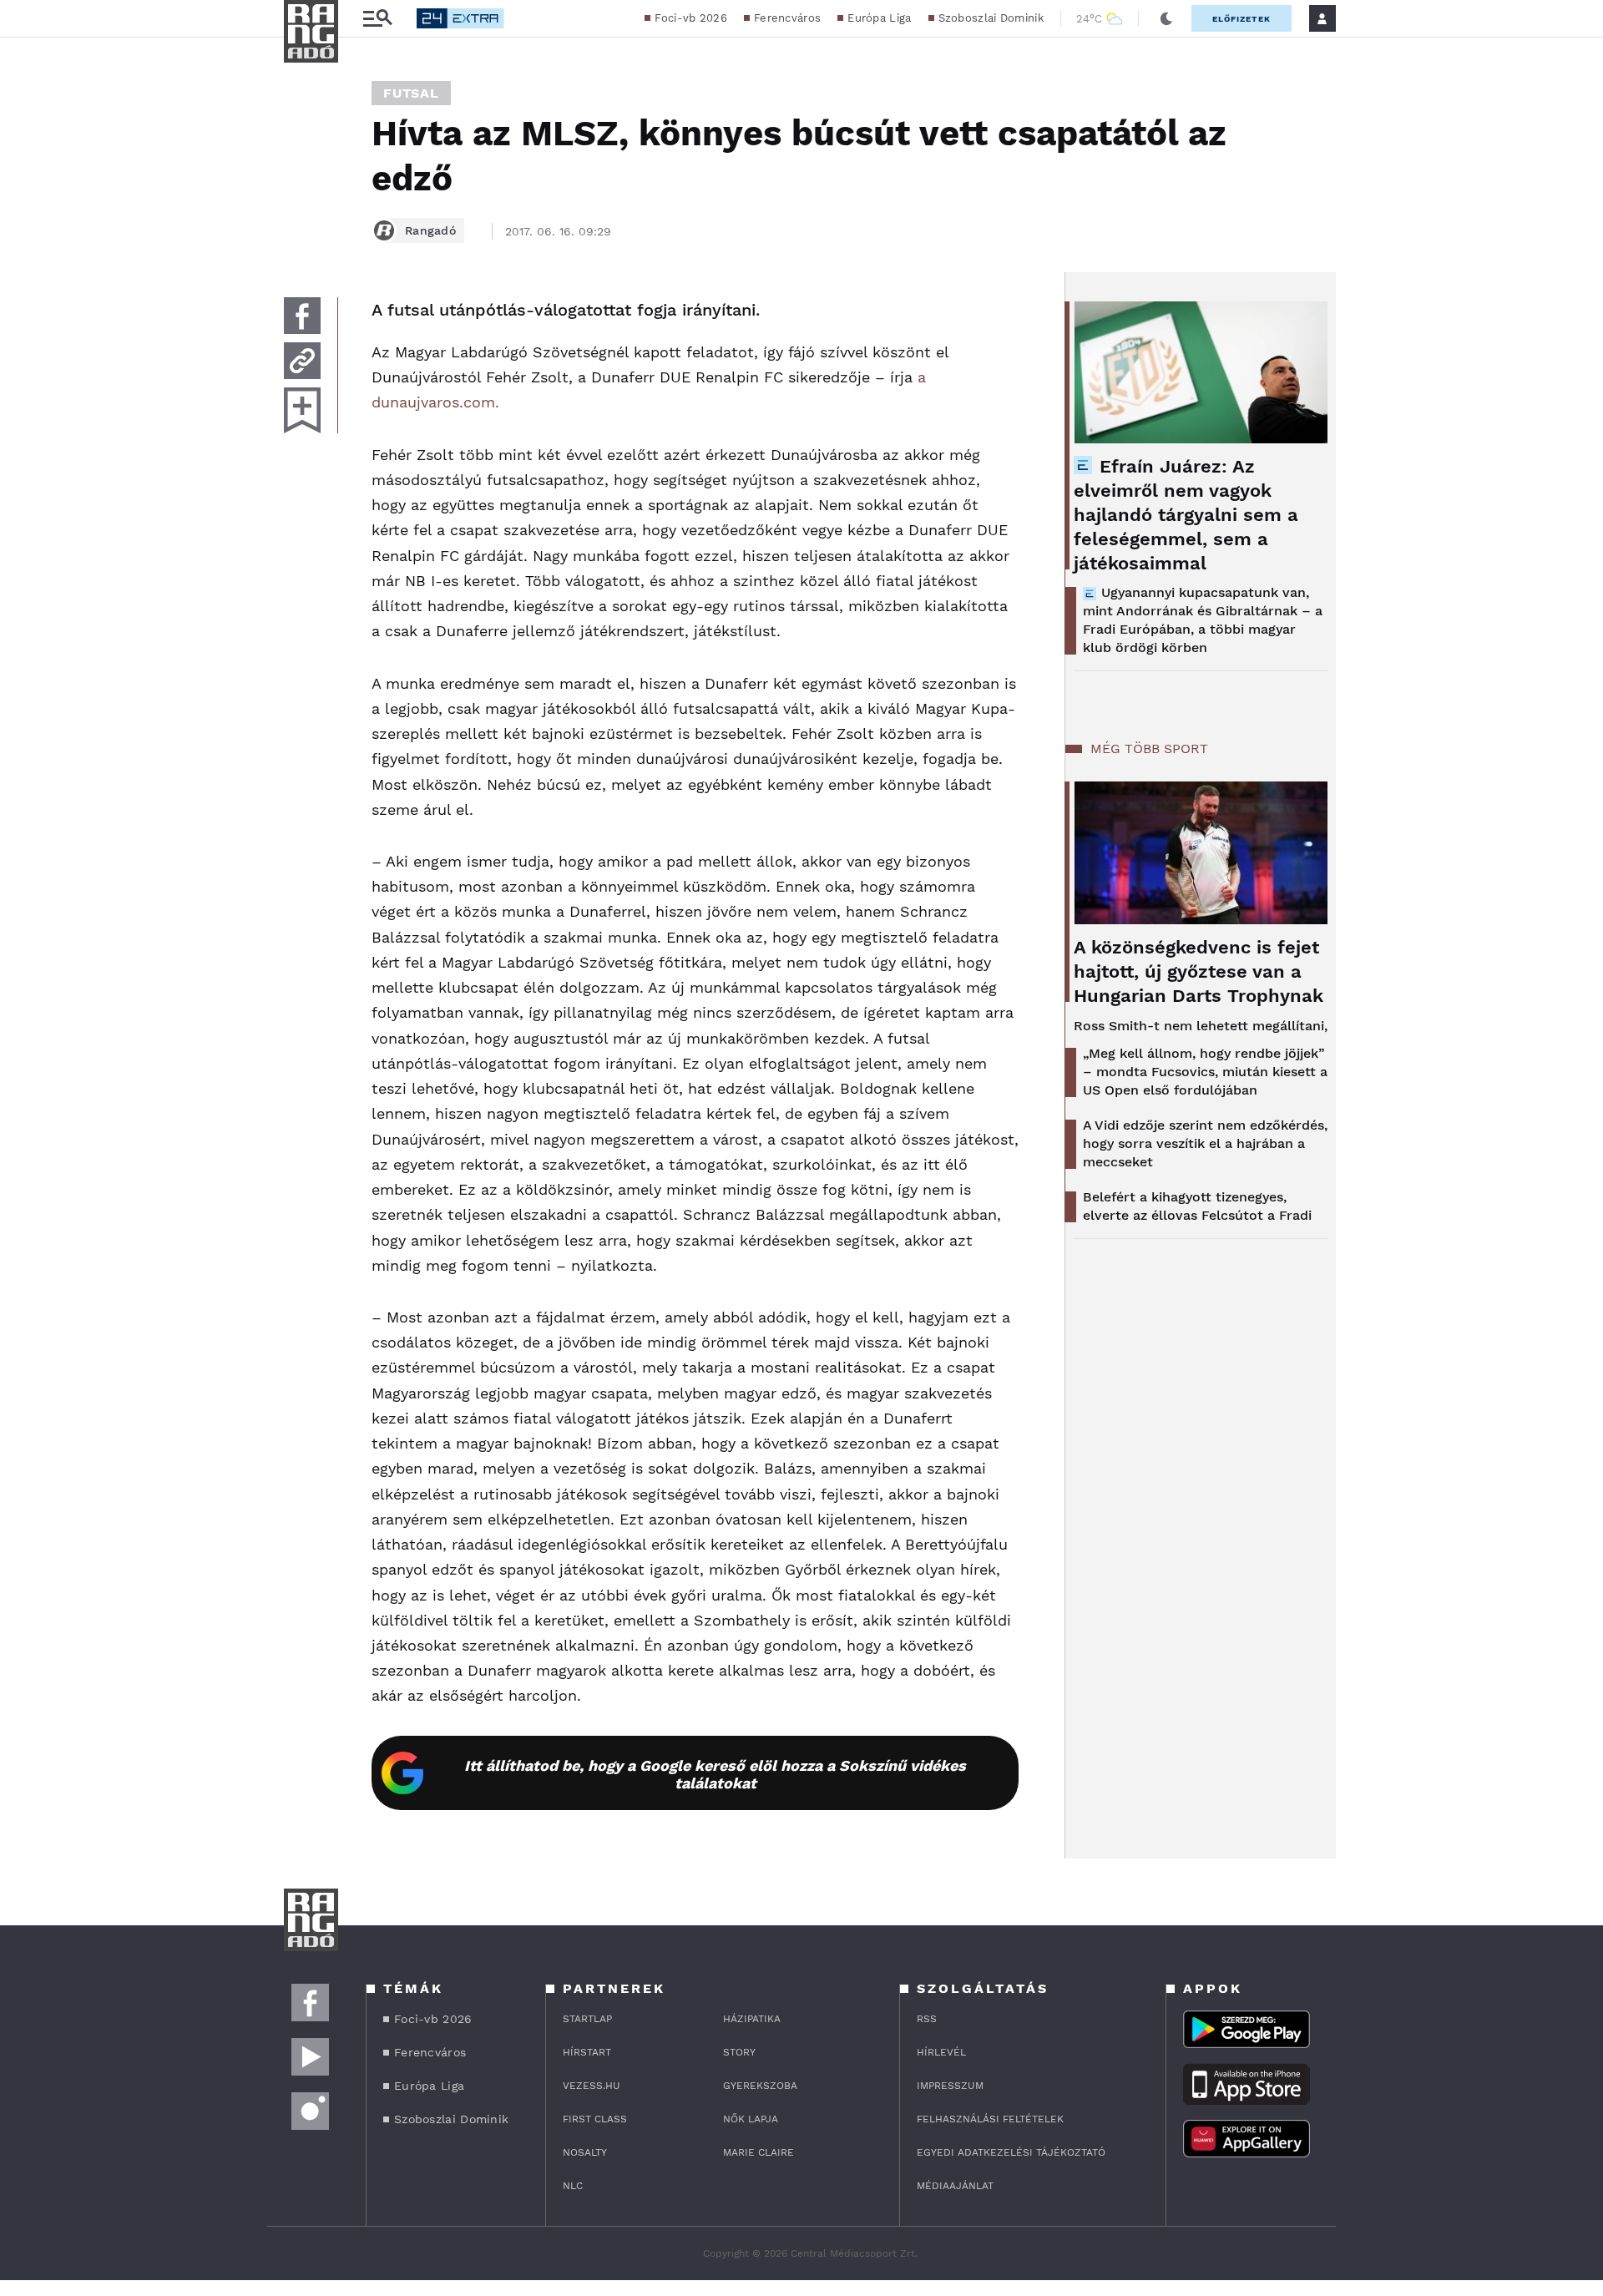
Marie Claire (759, 2152)
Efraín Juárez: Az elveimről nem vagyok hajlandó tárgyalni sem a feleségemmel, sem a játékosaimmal (1186, 515)
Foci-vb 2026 (691, 18)
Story (739, 2052)
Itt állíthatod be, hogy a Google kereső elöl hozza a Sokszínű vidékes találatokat (715, 1774)
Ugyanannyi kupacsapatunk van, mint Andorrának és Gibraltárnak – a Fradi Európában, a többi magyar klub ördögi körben (1203, 620)
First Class (595, 2119)
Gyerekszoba (760, 2086)
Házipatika (752, 2019)
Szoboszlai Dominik (991, 18)
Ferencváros (787, 18)
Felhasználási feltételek (990, 2119)
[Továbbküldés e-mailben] (302, 361)
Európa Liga (879, 18)
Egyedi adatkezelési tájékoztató (1011, 2152)
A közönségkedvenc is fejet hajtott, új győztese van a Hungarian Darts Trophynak (1198, 971)
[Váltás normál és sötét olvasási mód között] (1166, 18)
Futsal (411, 93)
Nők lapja (751, 2119)
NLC (573, 2186)
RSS (927, 2019)
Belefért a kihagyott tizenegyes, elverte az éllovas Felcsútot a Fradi (1197, 1206)
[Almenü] (377, 19)
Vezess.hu (592, 2086)
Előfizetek (1241, 19)
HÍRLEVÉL (941, 2052)
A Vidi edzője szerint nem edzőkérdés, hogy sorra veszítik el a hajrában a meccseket (1205, 1143)
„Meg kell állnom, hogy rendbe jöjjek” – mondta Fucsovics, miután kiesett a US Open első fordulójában (1205, 1072)
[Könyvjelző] (302, 410)
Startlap (587, 2019)
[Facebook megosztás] (302, 316)
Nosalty (585, 2152)
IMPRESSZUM (950, 2086)
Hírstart (587, 2052)
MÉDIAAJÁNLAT (955, 2186)
